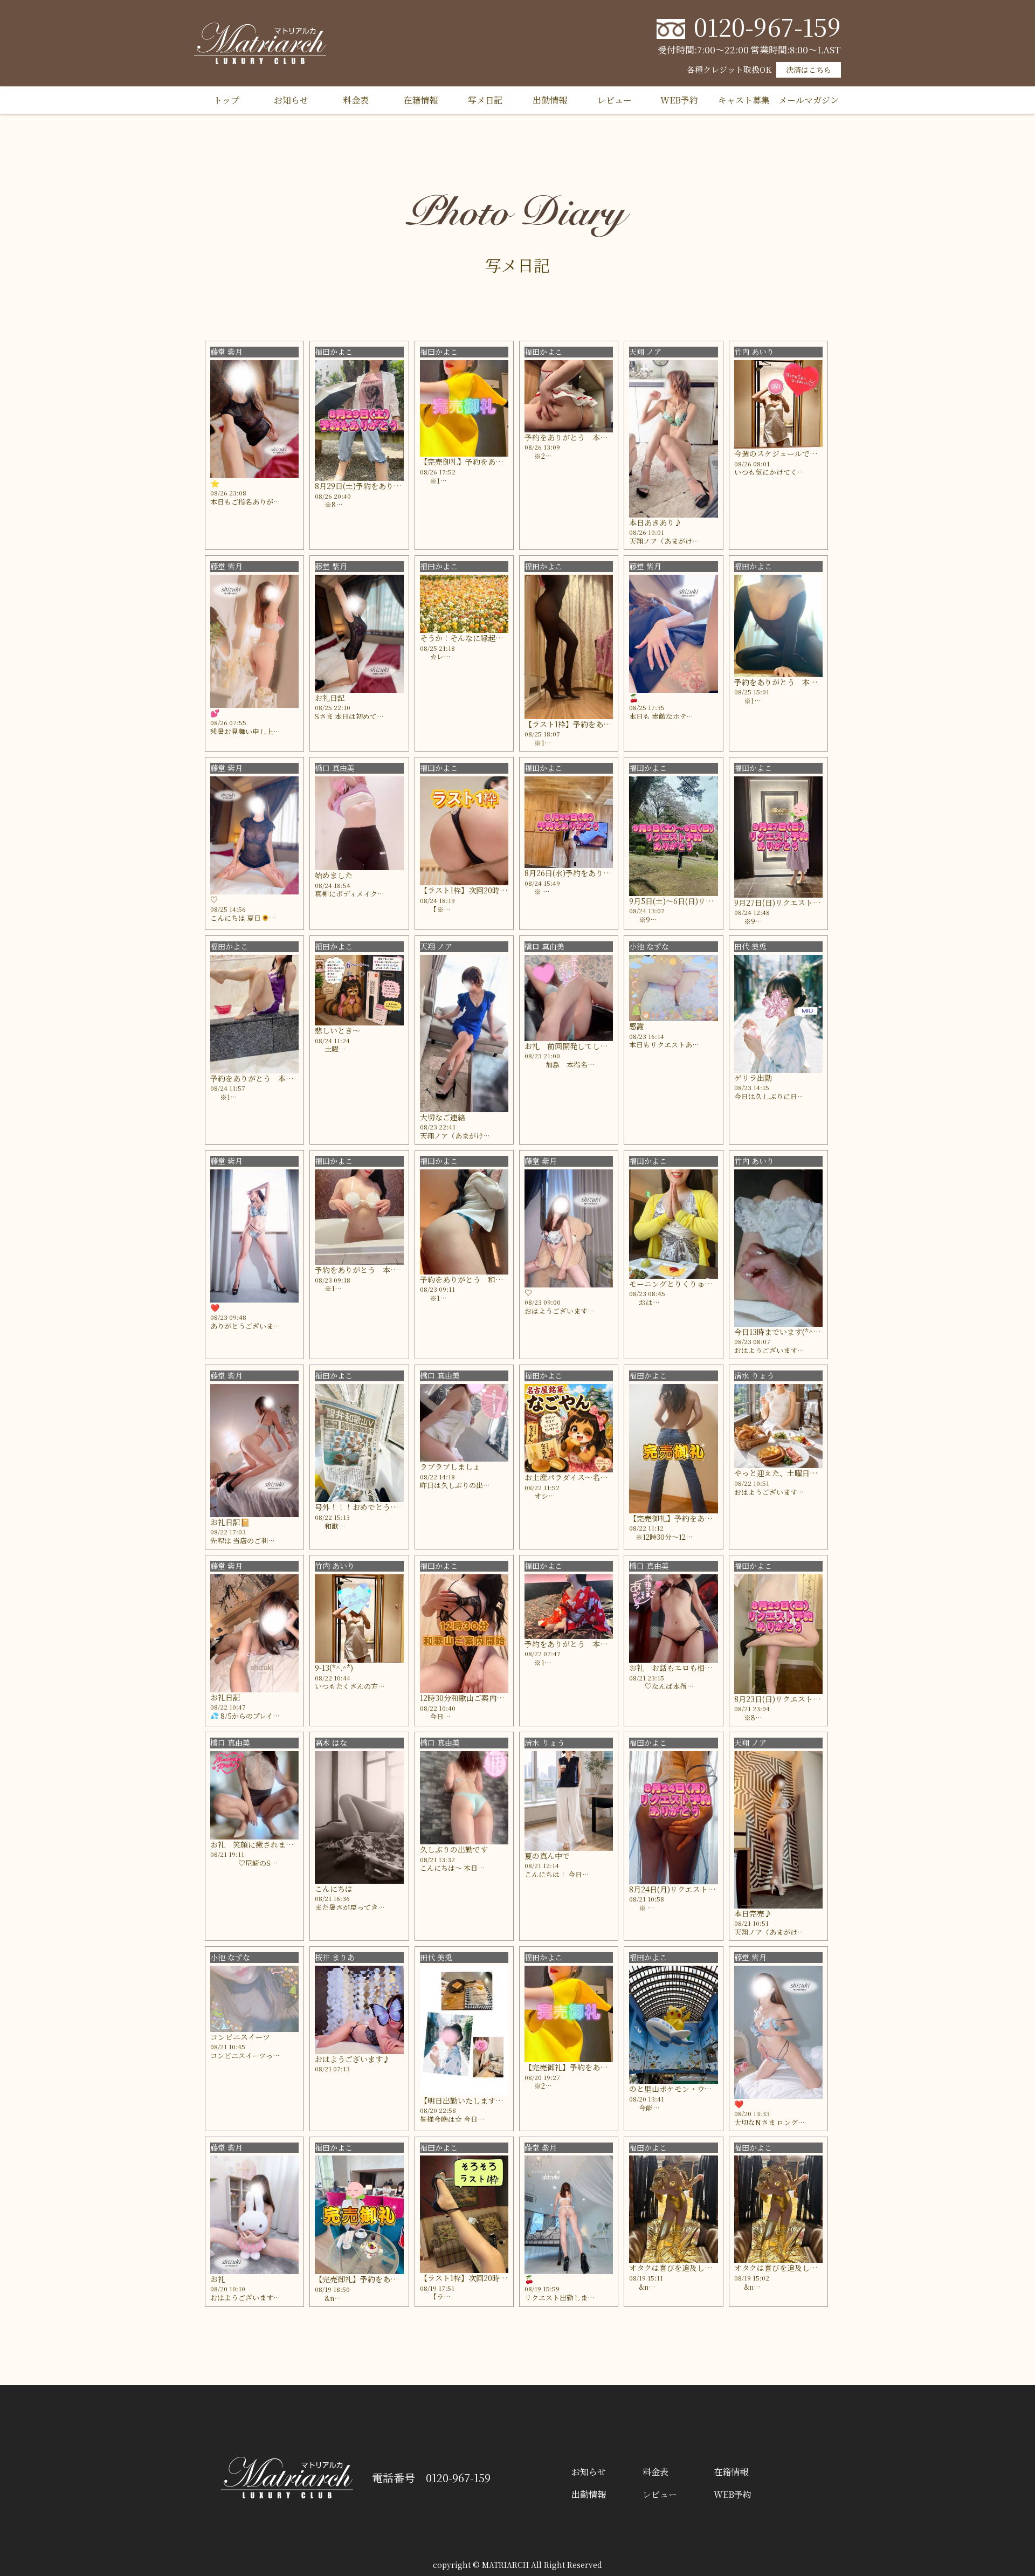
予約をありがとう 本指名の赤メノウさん (806, 682)
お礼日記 (330, 698)
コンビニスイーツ (240, 2037)
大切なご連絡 (443, 1117)
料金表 (356, 100)
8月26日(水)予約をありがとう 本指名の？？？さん (613, 873)
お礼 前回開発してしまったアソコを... (592, 1046)
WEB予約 (679, 100)
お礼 (218, 2279)
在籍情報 (420, 100)
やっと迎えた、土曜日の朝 (779, 1473)
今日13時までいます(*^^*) (779, 1332)
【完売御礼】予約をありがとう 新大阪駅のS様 (396, 2279)
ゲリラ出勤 (753, 1078)
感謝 (637, 1026)
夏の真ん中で (547, 1856)
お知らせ (291, 100)
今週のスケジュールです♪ (779, 453)
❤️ (215, 1307)
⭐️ (215, 483)
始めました (334, 875)
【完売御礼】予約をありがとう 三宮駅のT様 (498, 462)
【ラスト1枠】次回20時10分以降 (475, 2278)
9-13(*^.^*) (334, 1668)
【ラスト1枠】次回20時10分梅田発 (479, 890)
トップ (226, 100)
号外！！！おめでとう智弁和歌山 (371, 1507)
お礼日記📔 (230, 1522)
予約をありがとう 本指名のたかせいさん (282, 1078)
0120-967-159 (767, 26)
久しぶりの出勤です (454, 1849)
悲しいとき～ (337, 1030)
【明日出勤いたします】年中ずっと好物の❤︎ (495, 2100)
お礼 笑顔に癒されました (256, 1844)
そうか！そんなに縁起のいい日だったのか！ (495, 638)
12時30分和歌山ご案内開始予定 (473, 1698)
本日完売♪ (753, 1913)
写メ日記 (485, 100)
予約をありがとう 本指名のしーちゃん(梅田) (393, 1270)
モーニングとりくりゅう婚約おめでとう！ (701, 1284)
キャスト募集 (744, 100)
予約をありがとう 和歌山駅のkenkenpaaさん (502, 1279)
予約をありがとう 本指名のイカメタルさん (600, 437)
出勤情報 (550, 100)
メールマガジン (809, 100)
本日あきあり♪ (655, 522)
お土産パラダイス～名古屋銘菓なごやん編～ (600, 1477)
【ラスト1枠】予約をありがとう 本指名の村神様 (609, 724)
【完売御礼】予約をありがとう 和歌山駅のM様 (712, 1518)
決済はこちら (809, 70)
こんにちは (334, 1889)
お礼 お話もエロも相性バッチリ (686, 1668)
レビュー (615, 100)
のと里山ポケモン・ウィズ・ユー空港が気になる (712, 2089)
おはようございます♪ (353, 2059)
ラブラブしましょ (450, 1466)
